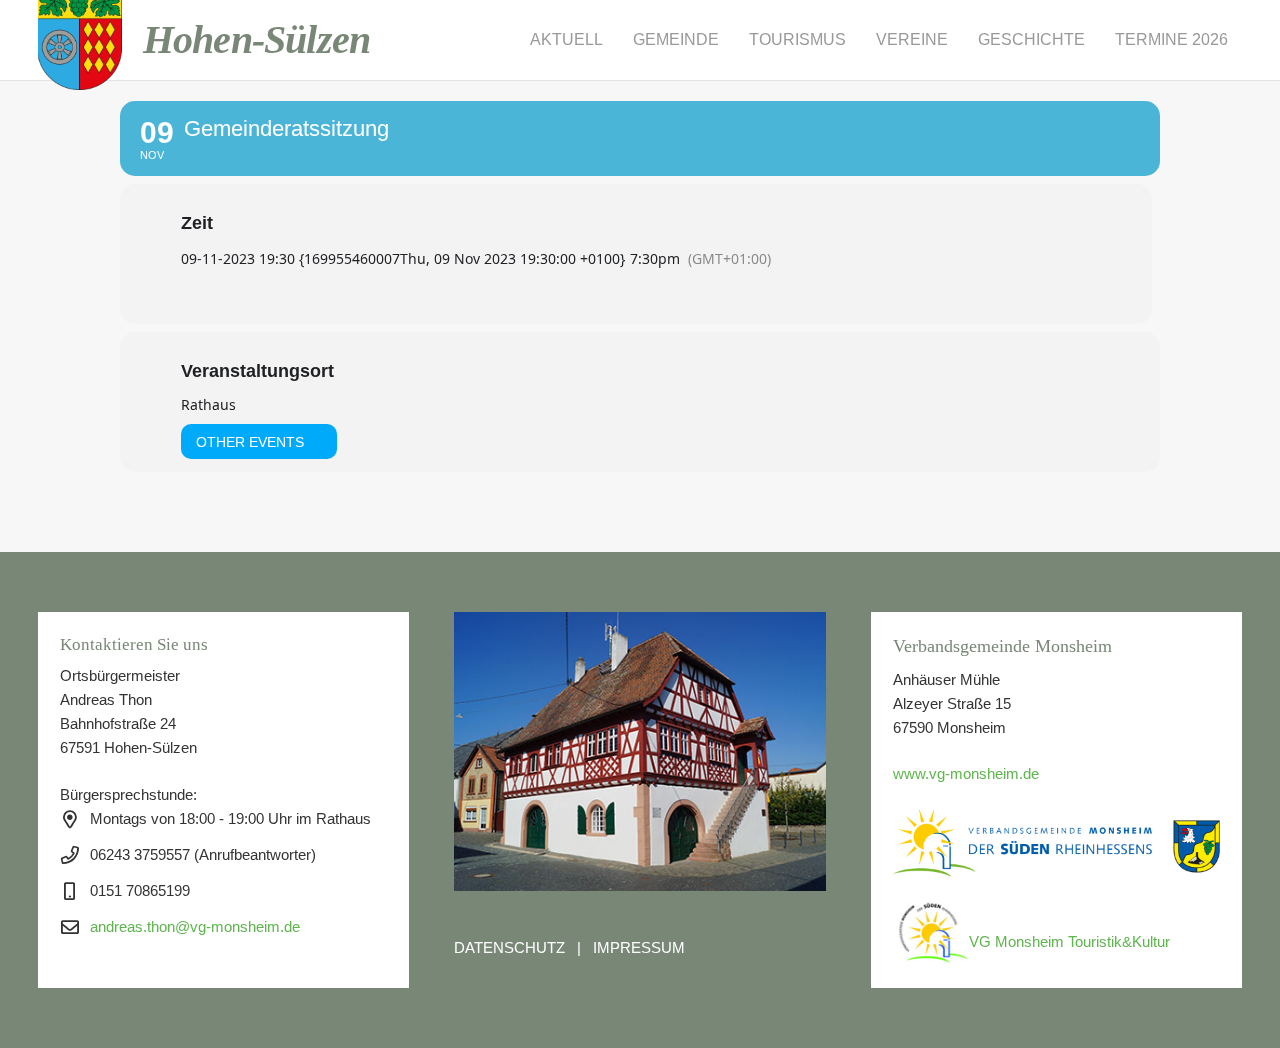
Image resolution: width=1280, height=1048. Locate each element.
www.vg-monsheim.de (966, 773)
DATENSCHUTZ (509, 947)
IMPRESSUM (639, 947)
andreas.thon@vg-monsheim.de (195, 926)
